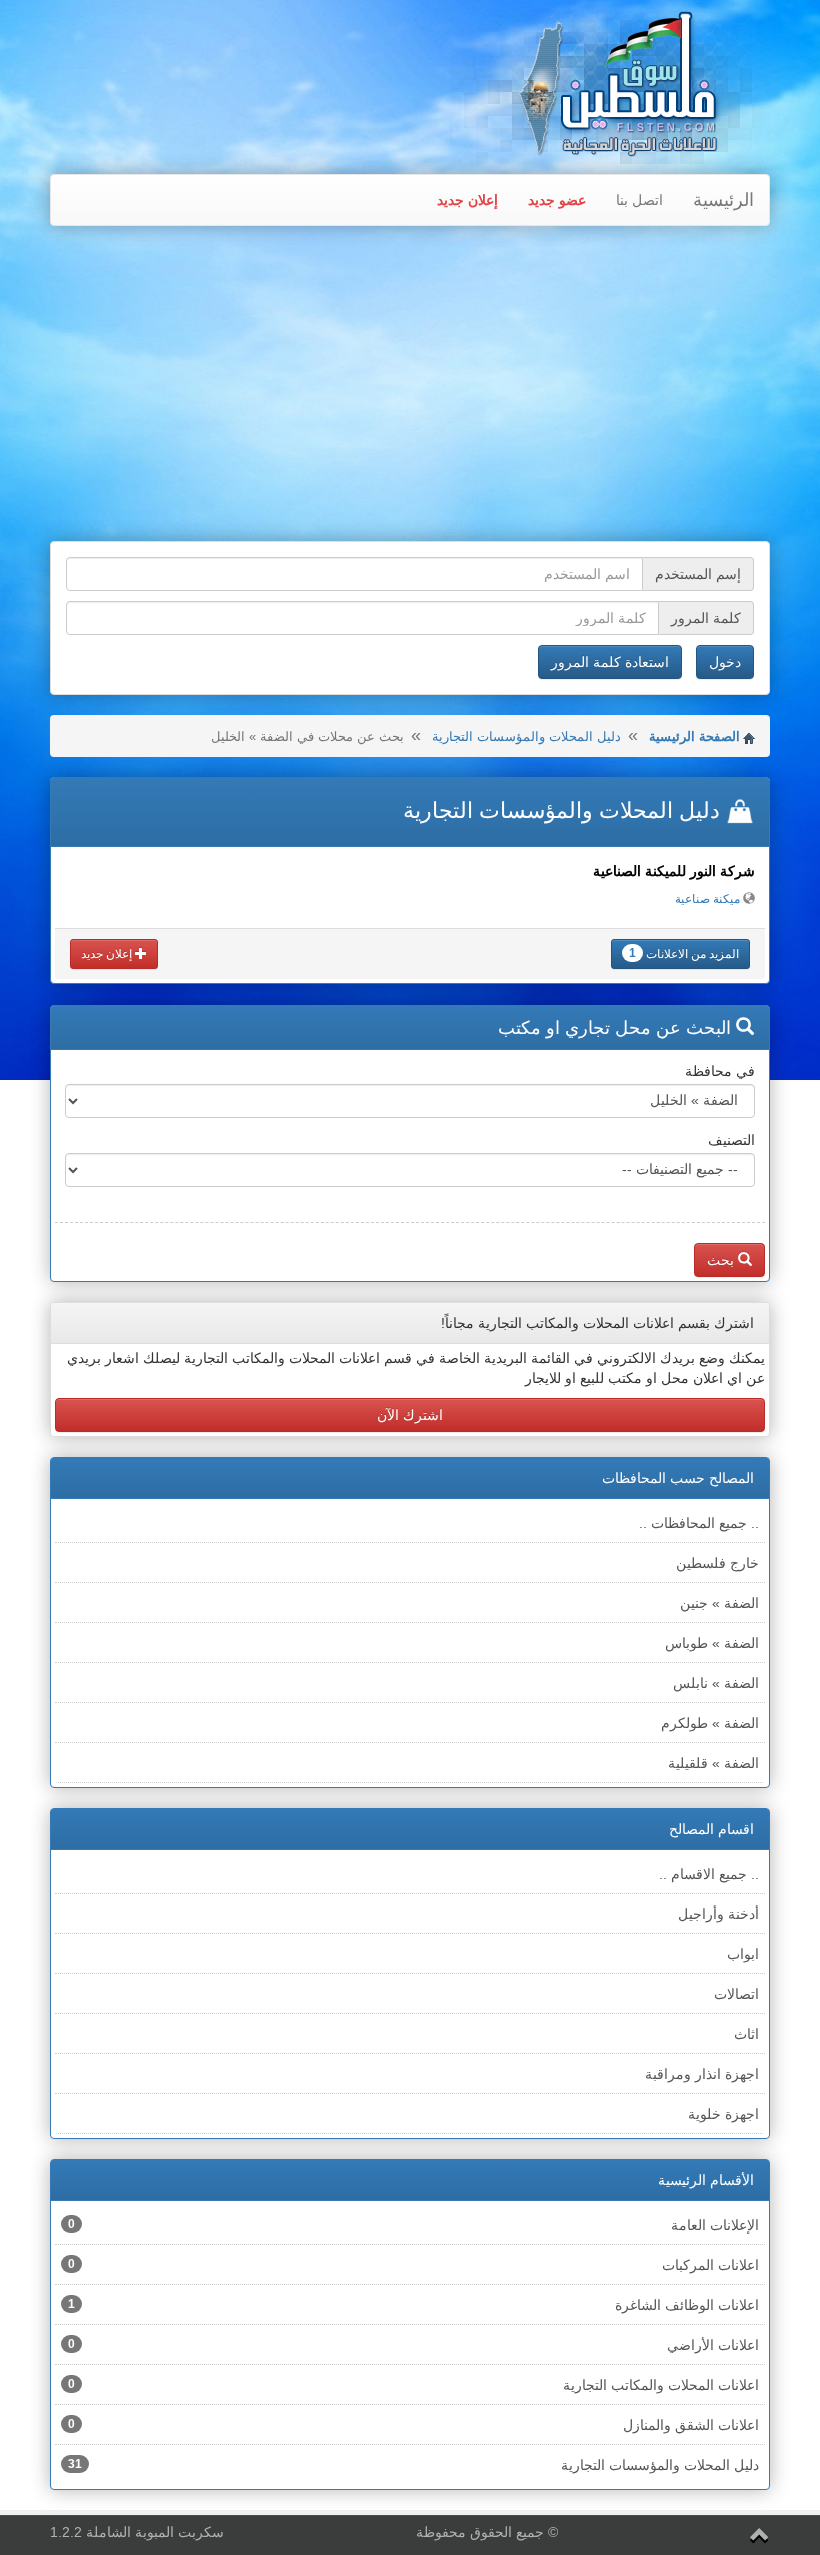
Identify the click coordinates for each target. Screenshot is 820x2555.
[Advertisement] (410, 386)
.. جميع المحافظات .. (699, 1523)
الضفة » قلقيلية (713, 1763)
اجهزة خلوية (723, 2114)
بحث (722, 1260)
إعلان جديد (467, 200)
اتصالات (736, 1994)
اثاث (746, 2034)
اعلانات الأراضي (413, 2345)
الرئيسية (723, 200)
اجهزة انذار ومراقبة (702, 2074)
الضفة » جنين (719, 1603)
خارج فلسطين (717, 1563)
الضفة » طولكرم (710, 1723)
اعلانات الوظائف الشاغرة (413, 2305)
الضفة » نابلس (716, 1683)
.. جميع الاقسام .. (709, 1874)
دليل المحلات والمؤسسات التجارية (526, 736)
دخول (725, 662)
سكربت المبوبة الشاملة (155, 2532)
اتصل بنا (639, 200)
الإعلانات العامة (413, 2225)
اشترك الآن (410, 1415)
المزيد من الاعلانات (684, 953)
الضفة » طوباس (712, 1643)
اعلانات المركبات (413, 2265)
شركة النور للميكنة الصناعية (674, 871)
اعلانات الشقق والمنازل (413, 2425)
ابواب (743, 1954)
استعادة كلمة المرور (610, 662)
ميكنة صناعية (707, 899)
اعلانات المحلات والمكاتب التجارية (413, 2385)
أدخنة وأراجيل (718, 1914)
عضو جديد (557, 200)
